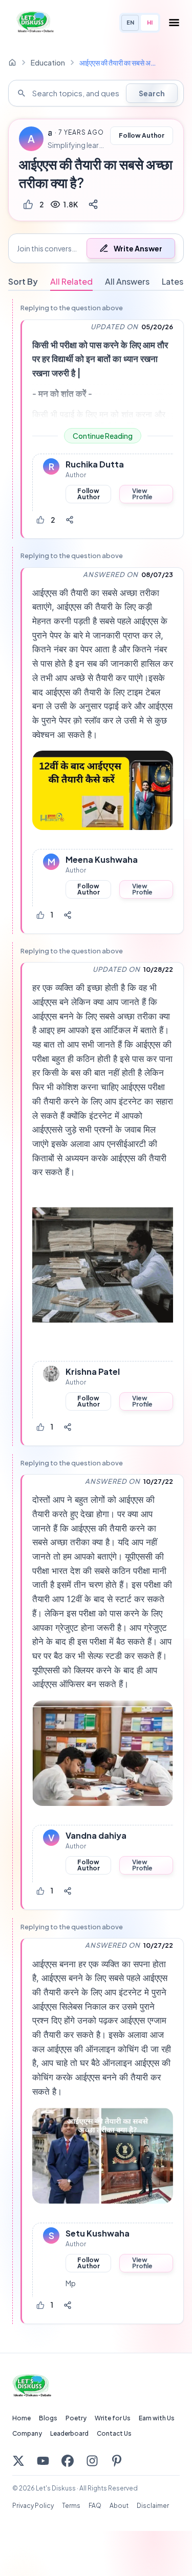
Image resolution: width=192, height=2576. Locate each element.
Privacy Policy (33, 2506)
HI (150, 22)
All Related (71, 281)
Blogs (48, 2418)
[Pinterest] (117, 2461)
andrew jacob (50, 133)
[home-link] (12, 62)
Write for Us (113, 2418)
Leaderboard (69, 2433)
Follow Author (142, 135)
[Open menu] (174, 23)
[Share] (93, 204)
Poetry (76, 2418)
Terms (71, 2506)
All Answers (127, 281)
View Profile (142, 494)
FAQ (95, 2506)
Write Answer (138, 248)
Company (27, 2433)
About (119, 2506)
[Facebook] (68, 2461)
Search (152, 93)
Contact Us (114, 2433)
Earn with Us (157, 2418)
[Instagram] (92, 2461)
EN (130, 22)
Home (22, 2418)
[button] (96, 248)
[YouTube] (43, 2461)
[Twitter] (18, 2461)
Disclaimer (153, 2506)
